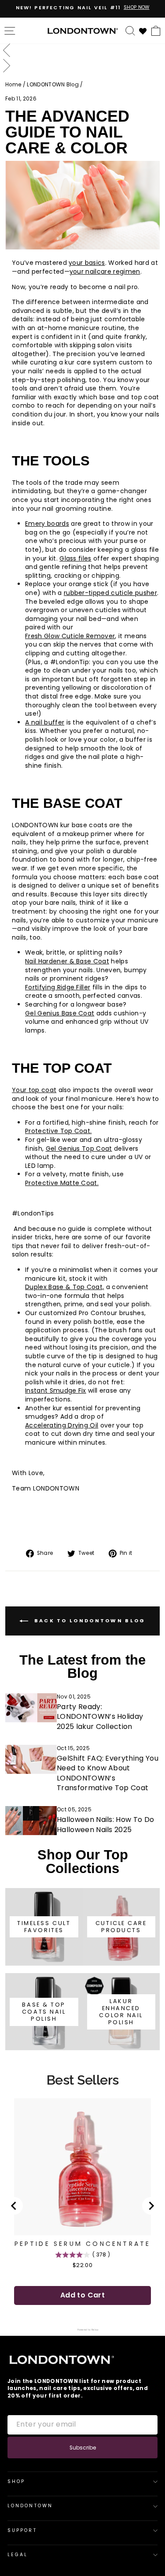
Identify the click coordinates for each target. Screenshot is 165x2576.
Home (13, 85)
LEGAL (18, 2555)
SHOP (16, 2481)
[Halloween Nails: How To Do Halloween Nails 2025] (31, 1821)
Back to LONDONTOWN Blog (88, 1621)
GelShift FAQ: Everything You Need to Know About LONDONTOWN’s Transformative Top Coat (108, 1773)
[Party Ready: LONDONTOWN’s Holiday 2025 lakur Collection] (31, 1708)
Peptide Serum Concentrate (83, 2244)
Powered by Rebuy (83, 2330)
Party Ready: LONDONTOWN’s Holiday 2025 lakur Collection (100, 1717)
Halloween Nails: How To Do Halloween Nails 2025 (105, 1824)
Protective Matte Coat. (62, 1183)
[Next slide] (151, 2206)
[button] (82, 51)
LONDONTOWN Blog (53, 85)
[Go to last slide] (14, 2206)
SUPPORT (22, 2530)
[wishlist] (143, 30)
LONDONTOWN (30, 2506)
